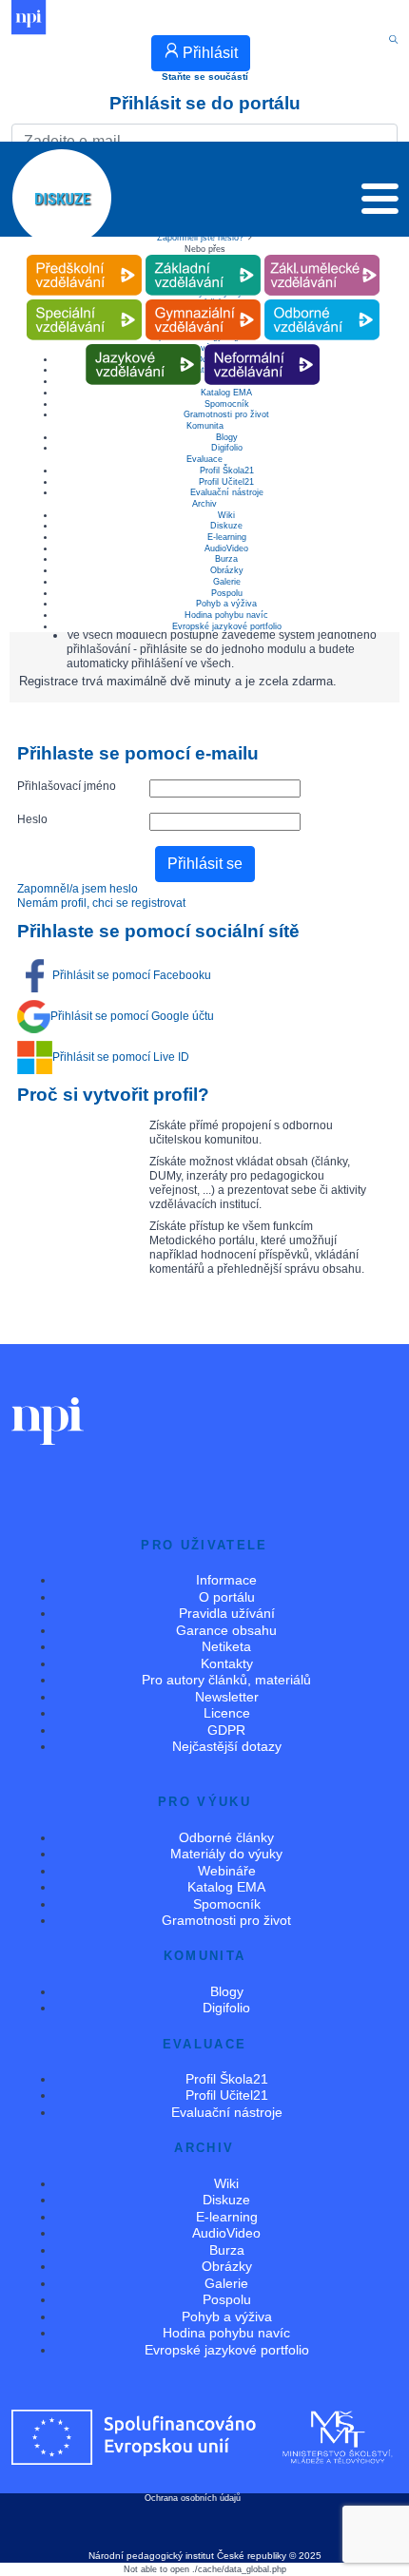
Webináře (227, 1871)
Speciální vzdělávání (84, 300)
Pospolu (227, 593)
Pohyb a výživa (226, 604)
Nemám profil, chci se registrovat (101, 903)
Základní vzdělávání (203, 255)
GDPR (226, 1730)
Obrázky (227, 570)
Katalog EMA (226, 1887)
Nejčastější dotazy (227, 1746)
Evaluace (204, 459)
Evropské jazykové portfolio (227, 626)
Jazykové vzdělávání (144, 345)
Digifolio (227, 448)
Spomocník (227, 404)
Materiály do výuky (226, 1854)
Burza (226, 559)
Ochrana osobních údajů (193, 2498)
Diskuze (226, 526)
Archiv (204, 504)
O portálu (227, 1597)
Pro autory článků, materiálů (226, 1680)
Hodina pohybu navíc (226, 615)
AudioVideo (226, 548)
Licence (227, 1713)
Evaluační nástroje (227, 492)
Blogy (227, 437)
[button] (380, 203)
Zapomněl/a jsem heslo (78, 889)
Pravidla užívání (227, 1613)
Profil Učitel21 (226, 482)
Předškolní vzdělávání (84, 255)
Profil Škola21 (227, 471)
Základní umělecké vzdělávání (322, 255)
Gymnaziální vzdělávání (203, 300)
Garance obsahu (226, 1630)
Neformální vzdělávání (263, 345)
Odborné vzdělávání (321, 300)
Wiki (226, 515)
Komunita (205, 426)
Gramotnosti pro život (226, 414)
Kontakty (227, 1663)
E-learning (227, 537)
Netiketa (226, 1646)
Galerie (227, 582)
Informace (226, 1580)
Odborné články (226, 1837)
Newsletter (227, 1697)
